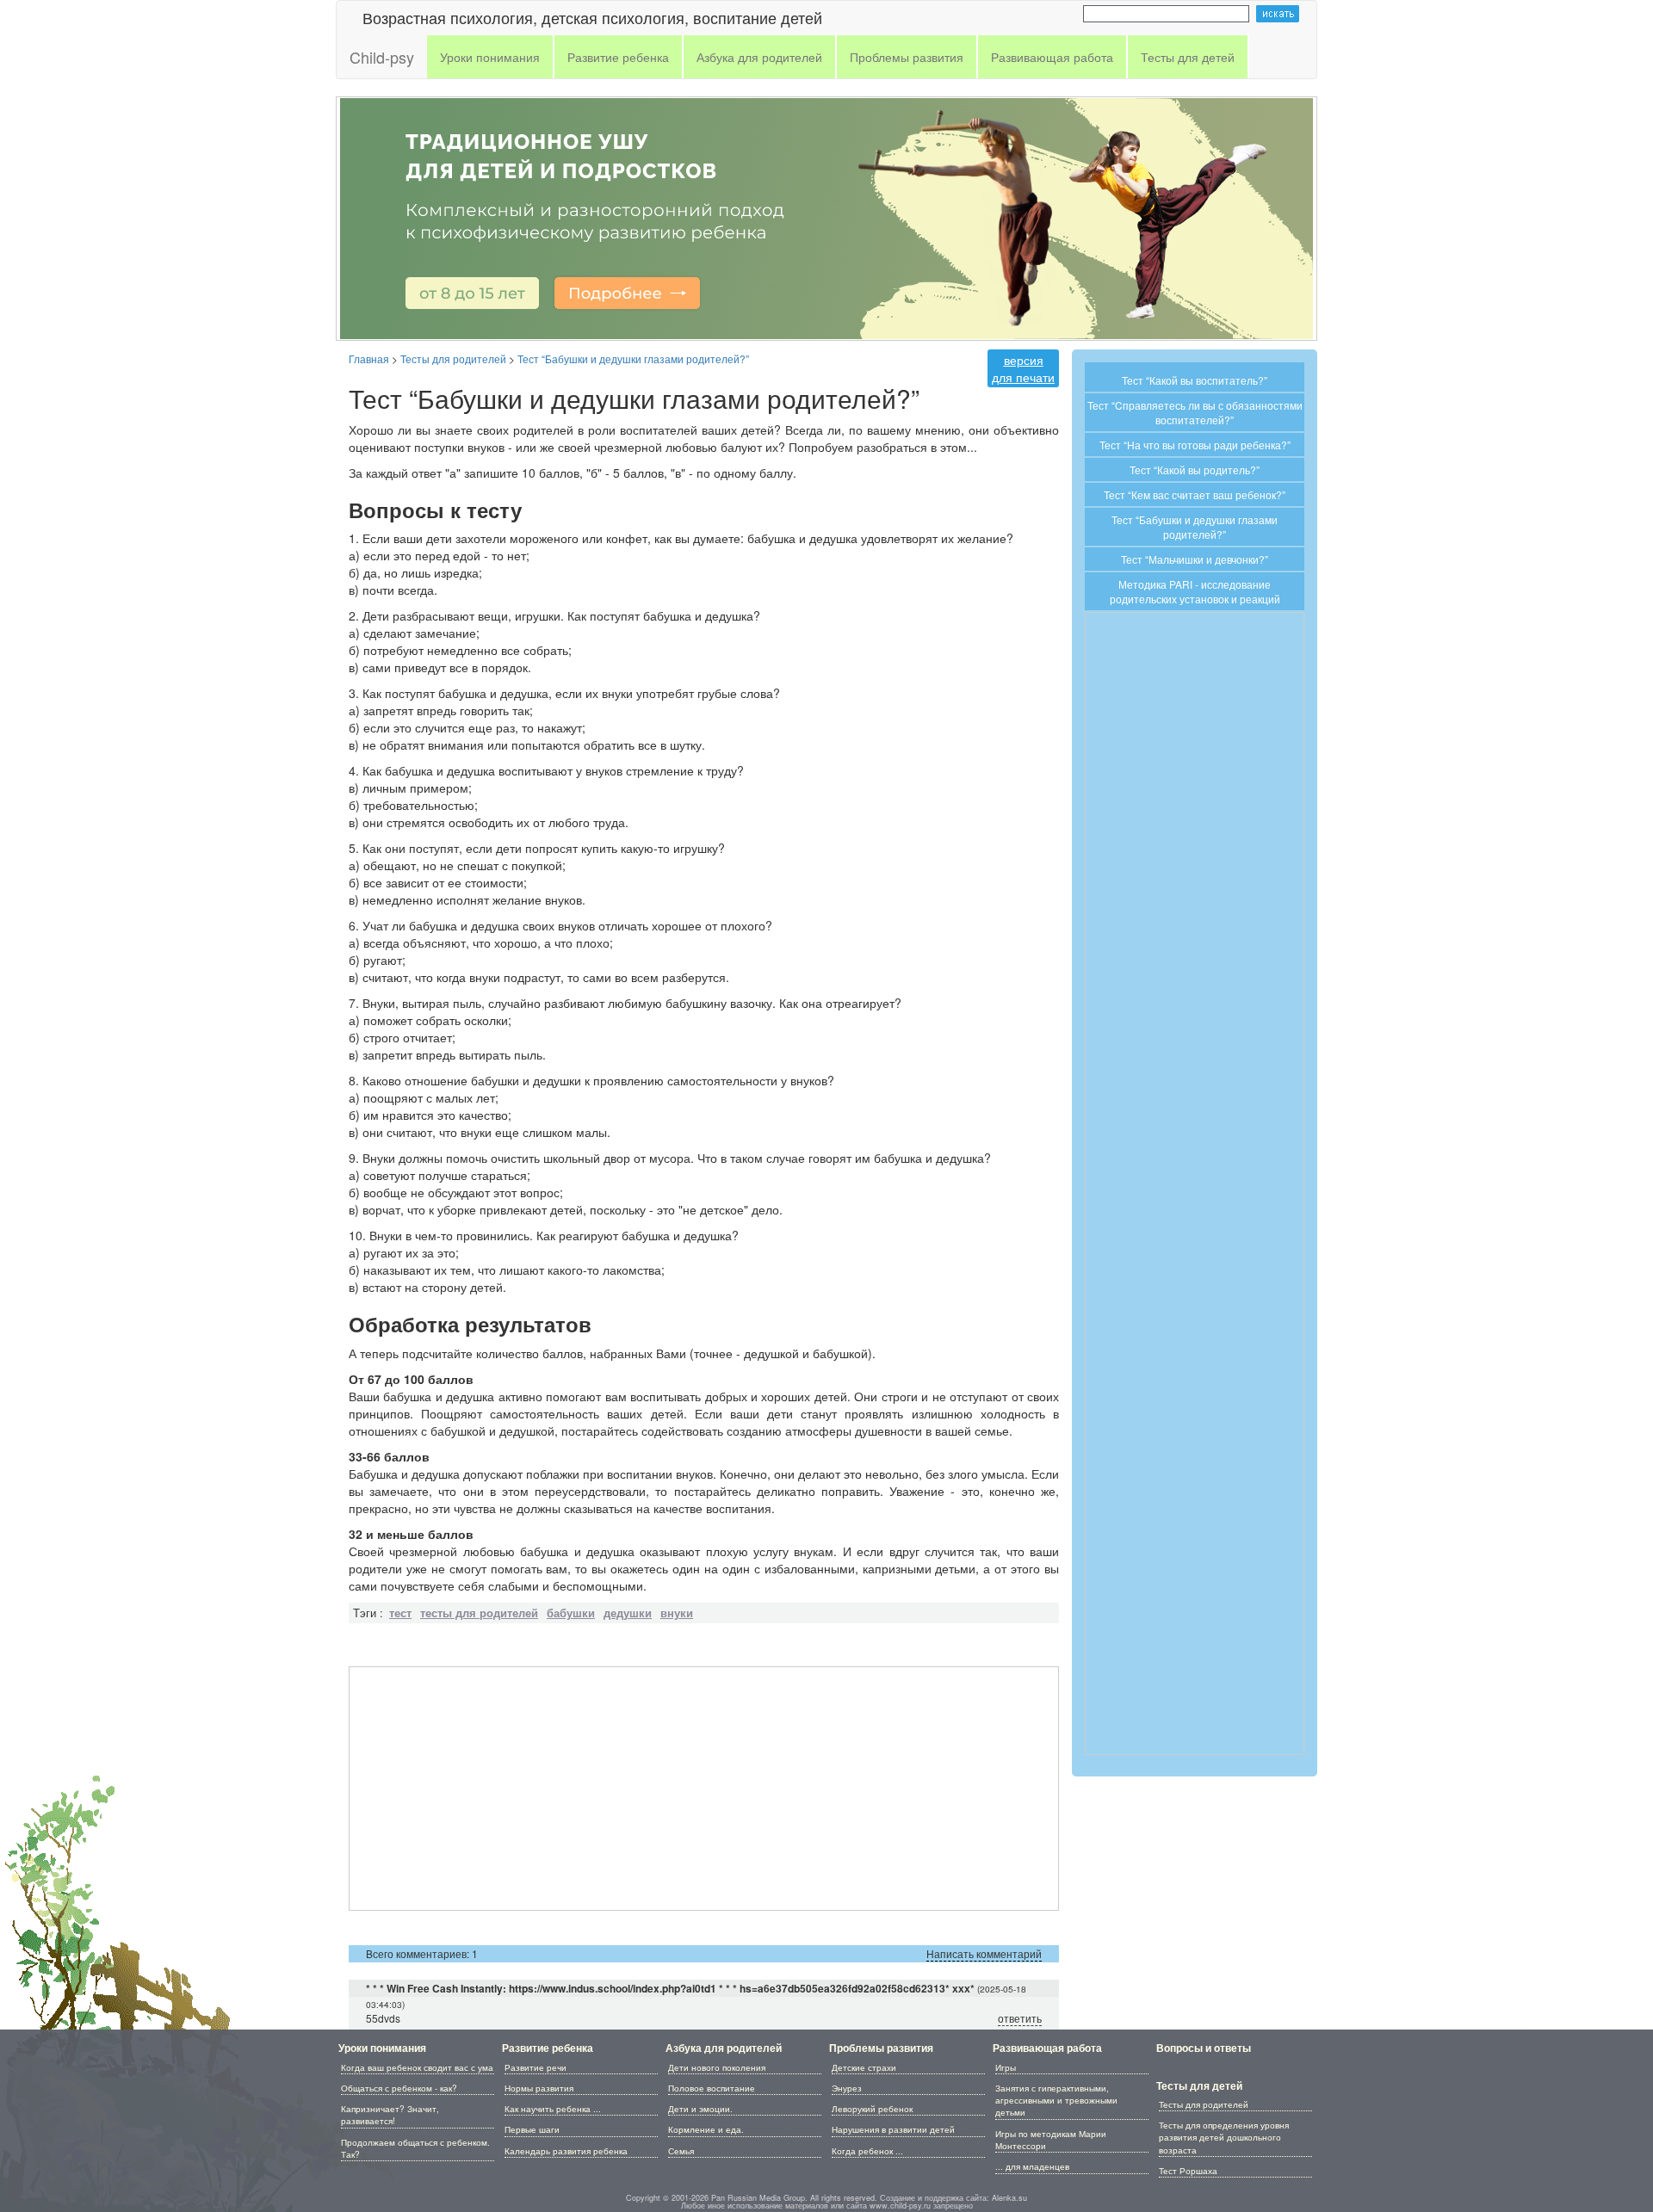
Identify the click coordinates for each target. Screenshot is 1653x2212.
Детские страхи (864, 2067)
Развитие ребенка (548, 2048)
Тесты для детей (1199, 2085)
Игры (1006, 2067)
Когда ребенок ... (867, 2151)
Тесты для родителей (1204, 2104)
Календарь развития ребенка (566, 2151)
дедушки (628, 1613)
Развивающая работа (1047, 2048)
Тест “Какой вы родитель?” (1195, 470)
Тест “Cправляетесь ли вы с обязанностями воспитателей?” (1195, 412)
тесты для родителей (479, 1613)
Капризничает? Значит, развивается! (390, 2115)
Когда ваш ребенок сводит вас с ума (417, 2067)
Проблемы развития (881, 2048)
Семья (681, 2151)
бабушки (571, 1613)
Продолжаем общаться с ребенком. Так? (415, 2148)
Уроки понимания (382, 2048)
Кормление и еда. (706, 2129)
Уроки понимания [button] (490, 57)
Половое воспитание (712, 2088)
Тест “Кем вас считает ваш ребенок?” (1195, 494)
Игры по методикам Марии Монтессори (1051, 2140)
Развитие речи (536, 2067)
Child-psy (382, 57)
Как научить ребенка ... (553, 2109)
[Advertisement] (704, 1789)
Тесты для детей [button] (1188, 57)
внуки (677, 1613)
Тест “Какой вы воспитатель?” (1195, 380)
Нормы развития (539, 2088)
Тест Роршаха (1188, 2171)
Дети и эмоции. (700, 2109)
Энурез (847, 2088)
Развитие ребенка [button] (618, 57)
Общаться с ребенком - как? (399, 2088)
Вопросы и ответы (1204, 2048)
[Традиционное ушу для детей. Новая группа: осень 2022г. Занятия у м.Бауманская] (826, 216)
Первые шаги (532, 2129)
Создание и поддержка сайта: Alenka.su (953, 2198)
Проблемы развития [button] (907, 57)
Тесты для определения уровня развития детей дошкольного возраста (1224, 2138)
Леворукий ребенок (872, 2109)
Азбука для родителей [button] (759, 57)
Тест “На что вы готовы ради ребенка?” (1195, 445)
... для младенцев (1032, 2166)
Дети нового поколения (717, 2067)
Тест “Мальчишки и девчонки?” (1195, 559)
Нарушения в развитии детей (893, 2129)
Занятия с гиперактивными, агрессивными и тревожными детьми (1056, 2101)
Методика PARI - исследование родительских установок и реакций (1195, 591)
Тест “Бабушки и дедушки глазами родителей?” (1195, 527)
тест (400, 1613)
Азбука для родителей (724, 2048)
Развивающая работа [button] (1052, 57)
